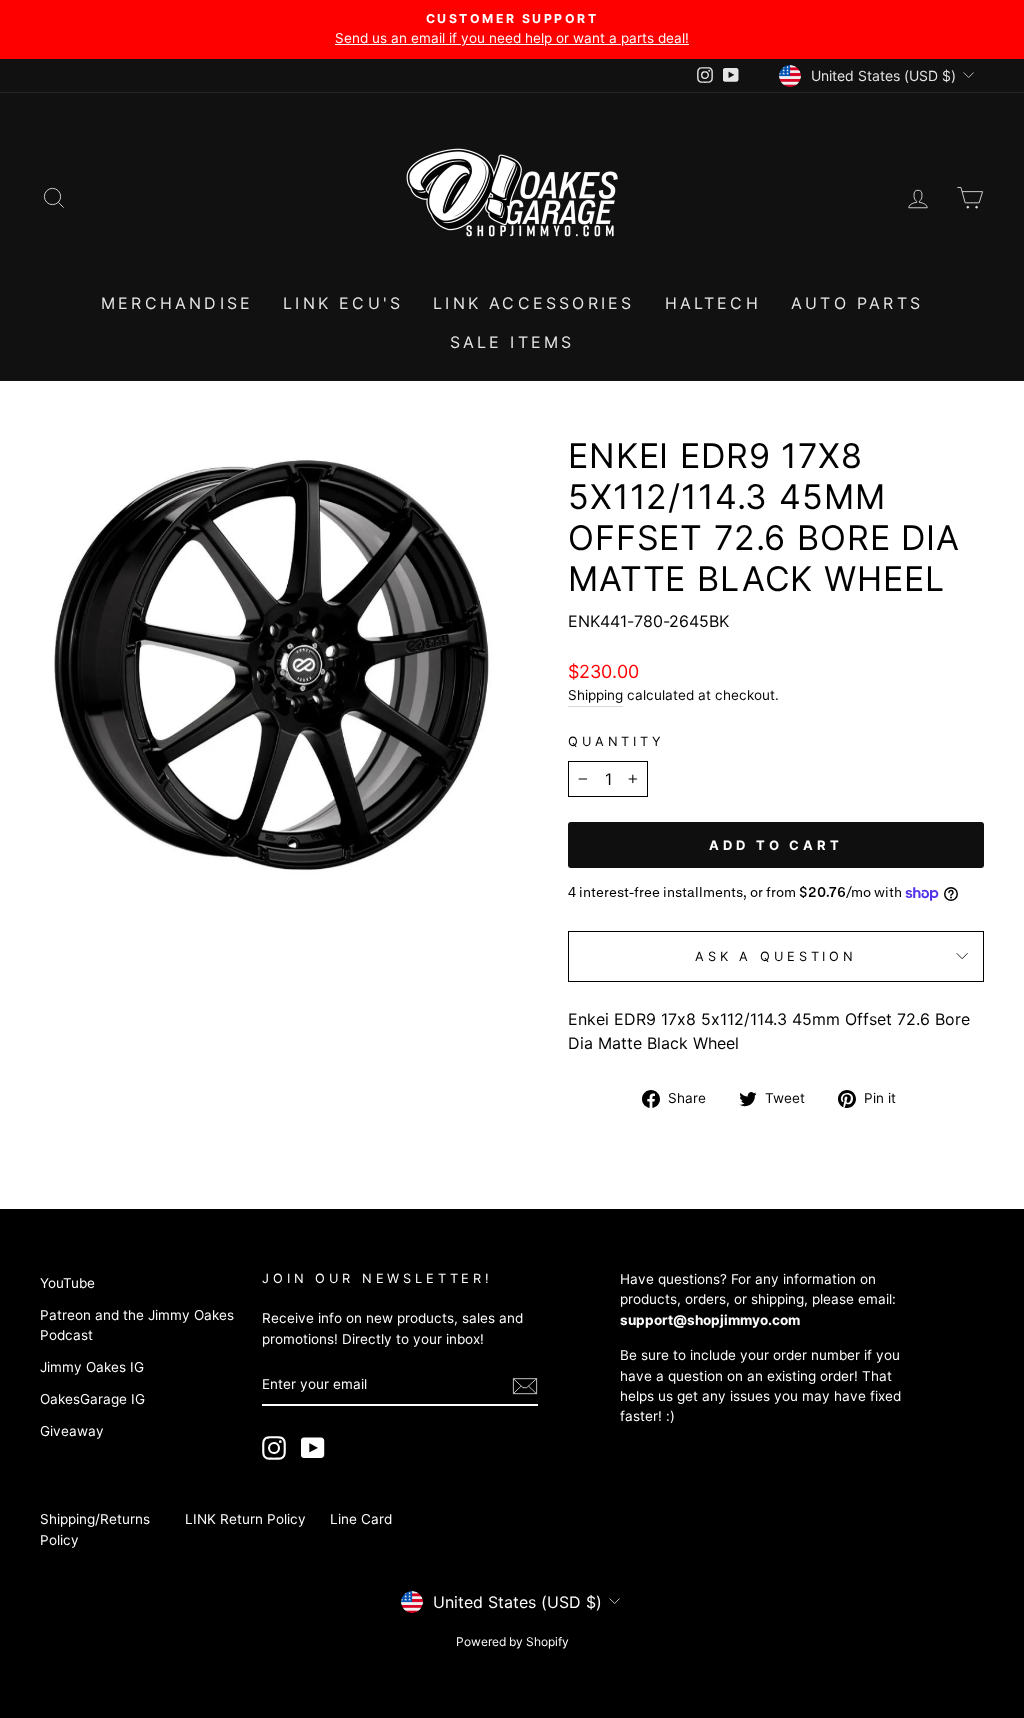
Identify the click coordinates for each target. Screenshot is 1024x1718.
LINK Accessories (533, 303)
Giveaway (72, 1431)
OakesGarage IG (92, 1399)
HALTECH (713, 303)
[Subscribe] (525, 1385)
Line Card (361, 1519)
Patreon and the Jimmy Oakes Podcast (137, 1325)
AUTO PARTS (857, 303)
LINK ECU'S (343, 303)
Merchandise (177, 303)
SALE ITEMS (512, 342)
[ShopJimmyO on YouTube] (313, 1448)
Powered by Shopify (512, 1641)
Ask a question (776, 956)
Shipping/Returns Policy (95, 1529)
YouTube (67, 1283)
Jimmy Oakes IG (92, 1367)
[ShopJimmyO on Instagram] (274, 1448)
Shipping (595, 695)
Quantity (616, 741)
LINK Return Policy (245, 1519)
